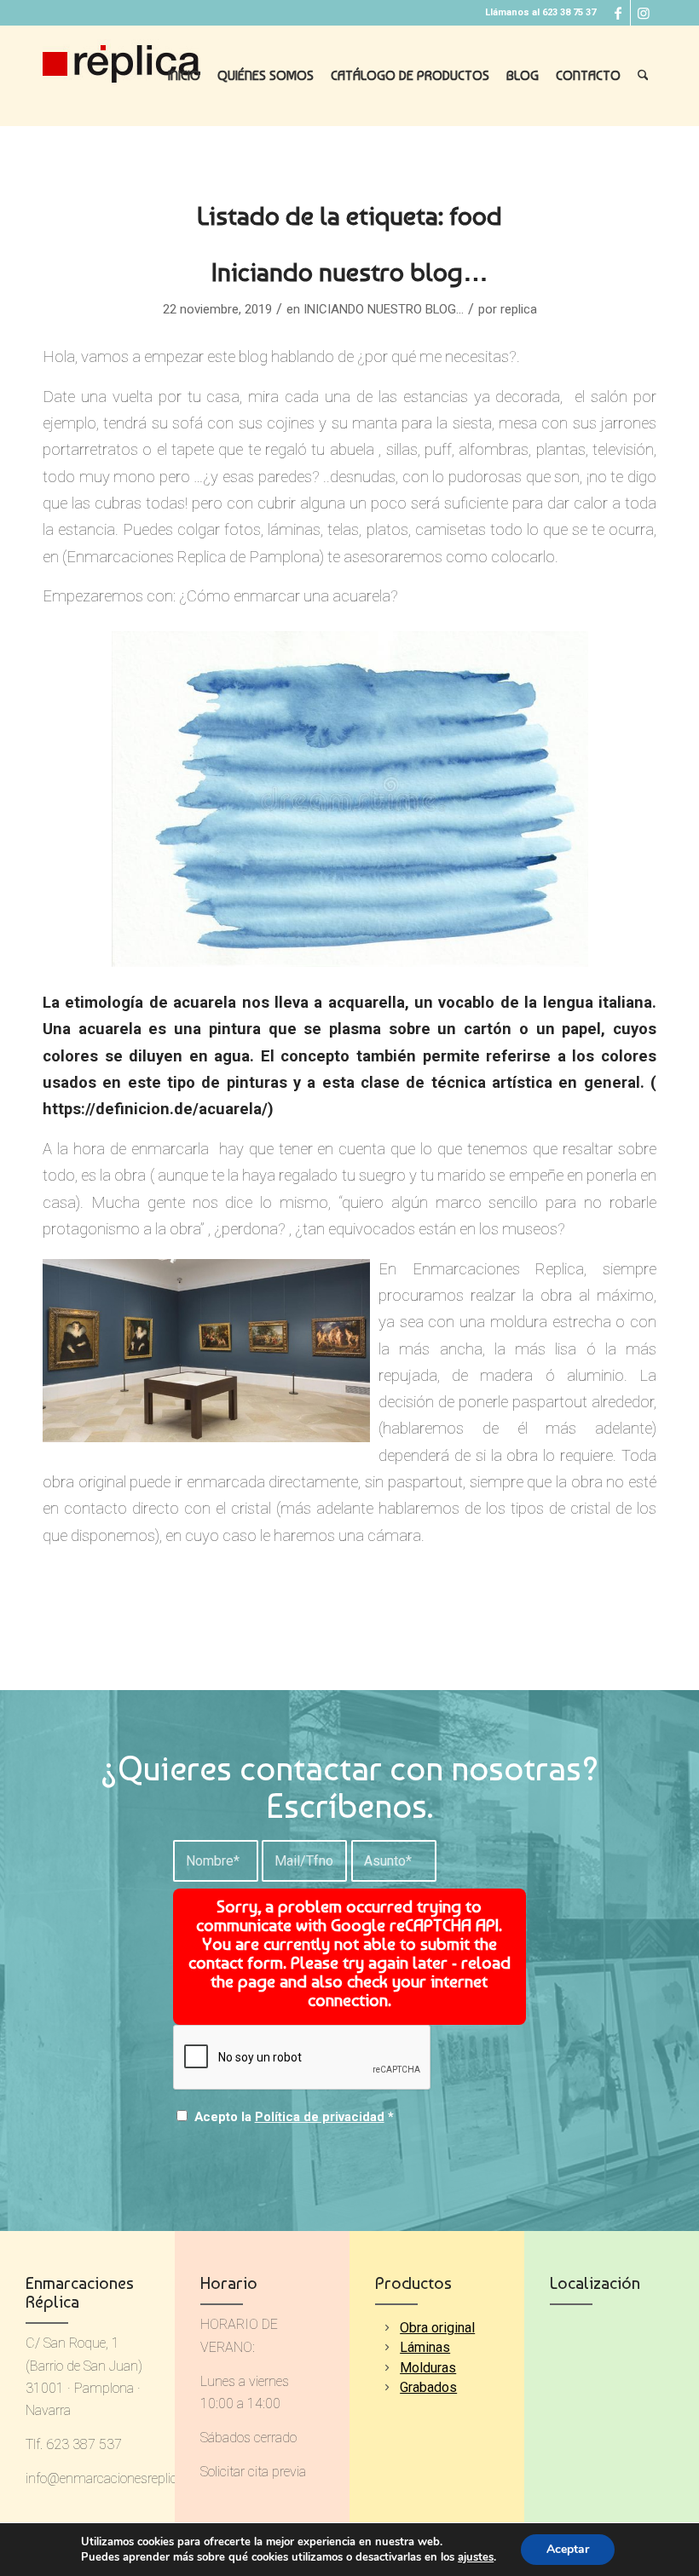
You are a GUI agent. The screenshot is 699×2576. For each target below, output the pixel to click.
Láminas (425, 2347)
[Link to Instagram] (644, 13)
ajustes (476, 2557)
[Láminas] (387, 2347)
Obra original (437, 2328)
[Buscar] (643, 76)
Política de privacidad (320, 2117)
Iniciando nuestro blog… (350, 272)
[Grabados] (387, 2387)
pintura (235, 1029)
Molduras (428, 2368)
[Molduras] (387, 2368)
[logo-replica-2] (121, 76)
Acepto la (294, 2117)
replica (519, 309)
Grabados (428, 2387)
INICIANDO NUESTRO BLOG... (384, 309)
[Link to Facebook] (618, 13)
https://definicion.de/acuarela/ (155, 1109)
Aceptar (568, 2549)
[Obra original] (387, 2328)
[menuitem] (184, 76)
